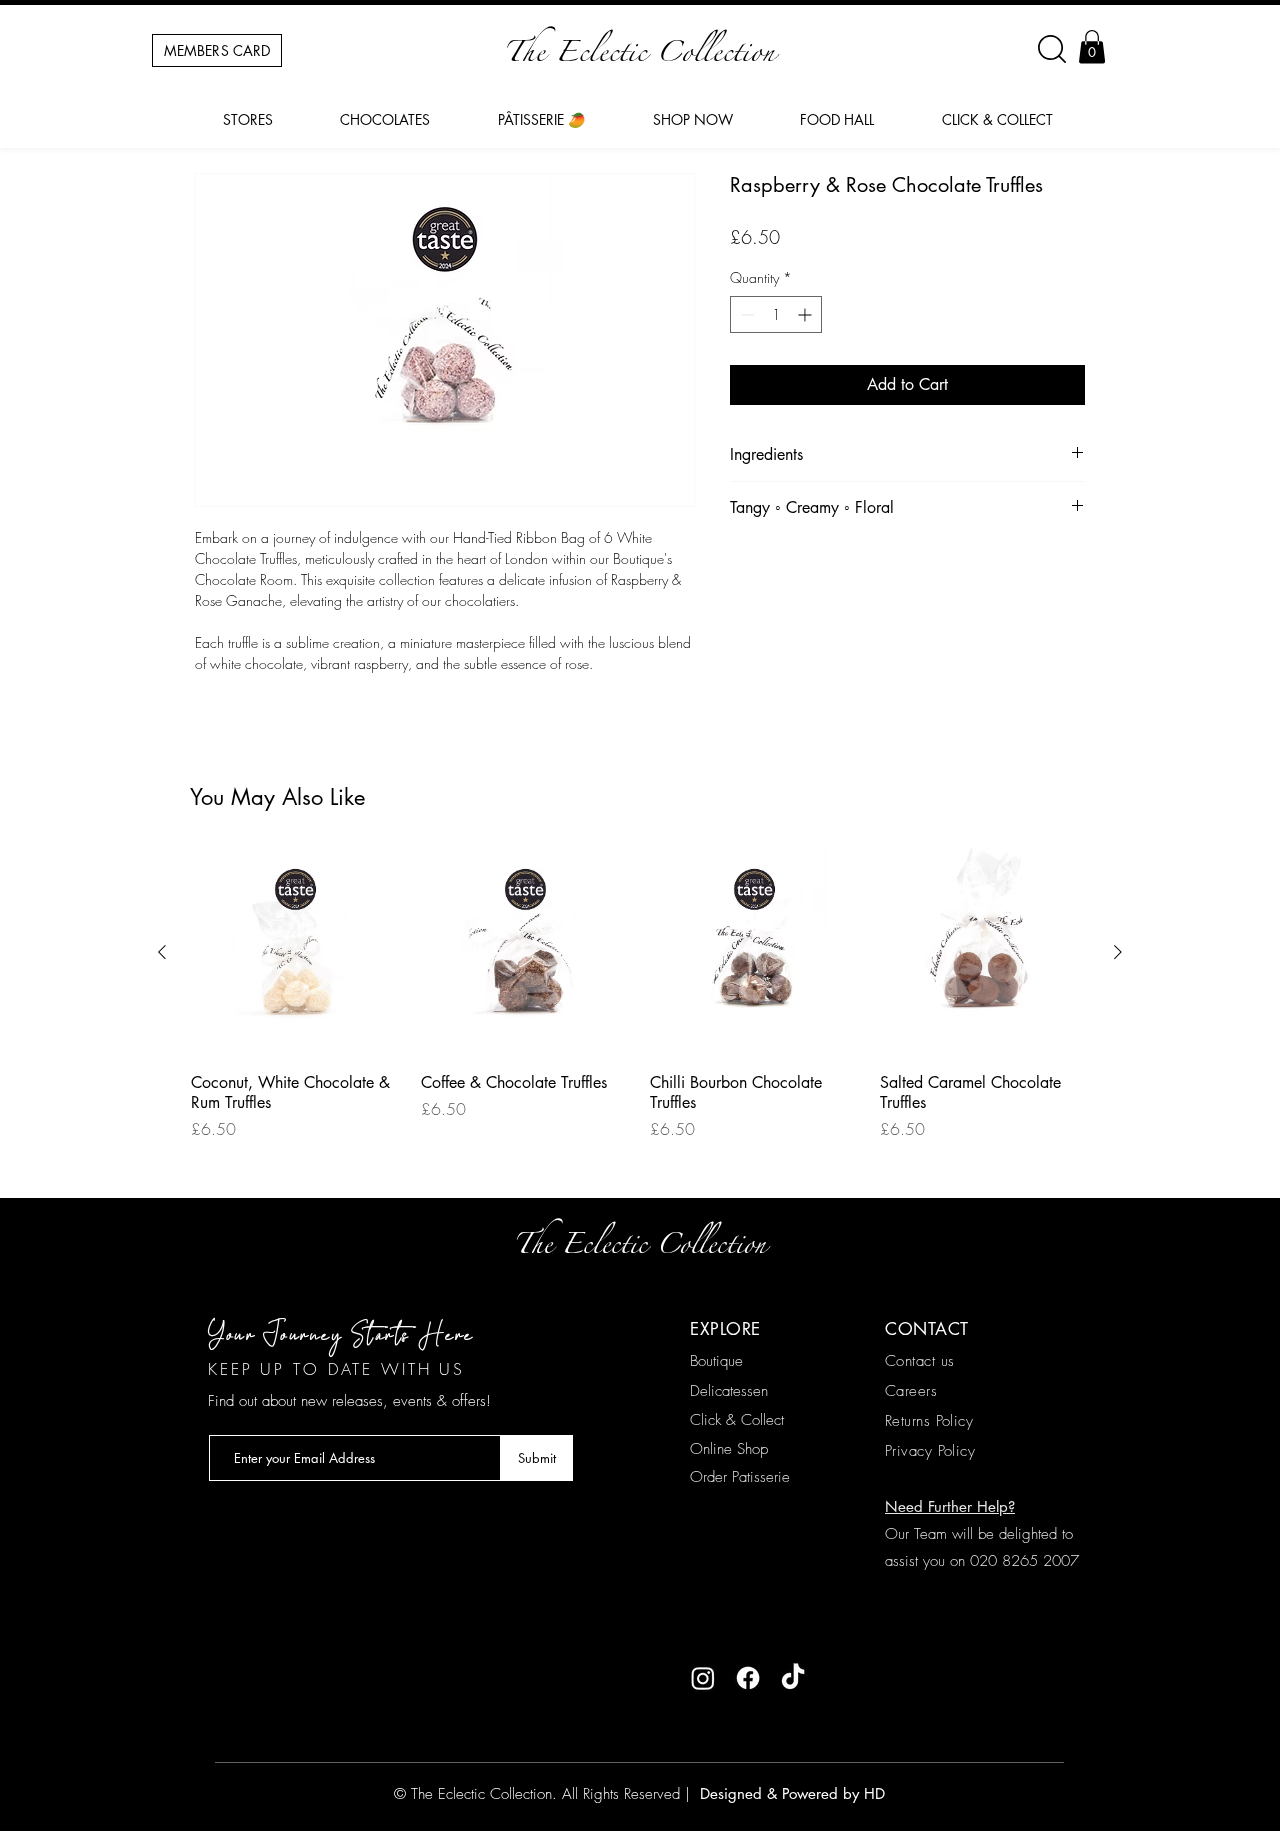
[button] (1092, 46)
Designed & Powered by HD (790, 1793)
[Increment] (806, 314)
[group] (640, 1002)
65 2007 (1049, 1561)
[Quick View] (296, 953)
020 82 (995, 1561)
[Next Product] (1118, 952)
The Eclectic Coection (639, 57)
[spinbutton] (776, 314)
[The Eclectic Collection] (703, 1678)
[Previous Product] (162, 952)
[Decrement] (745, 314)
